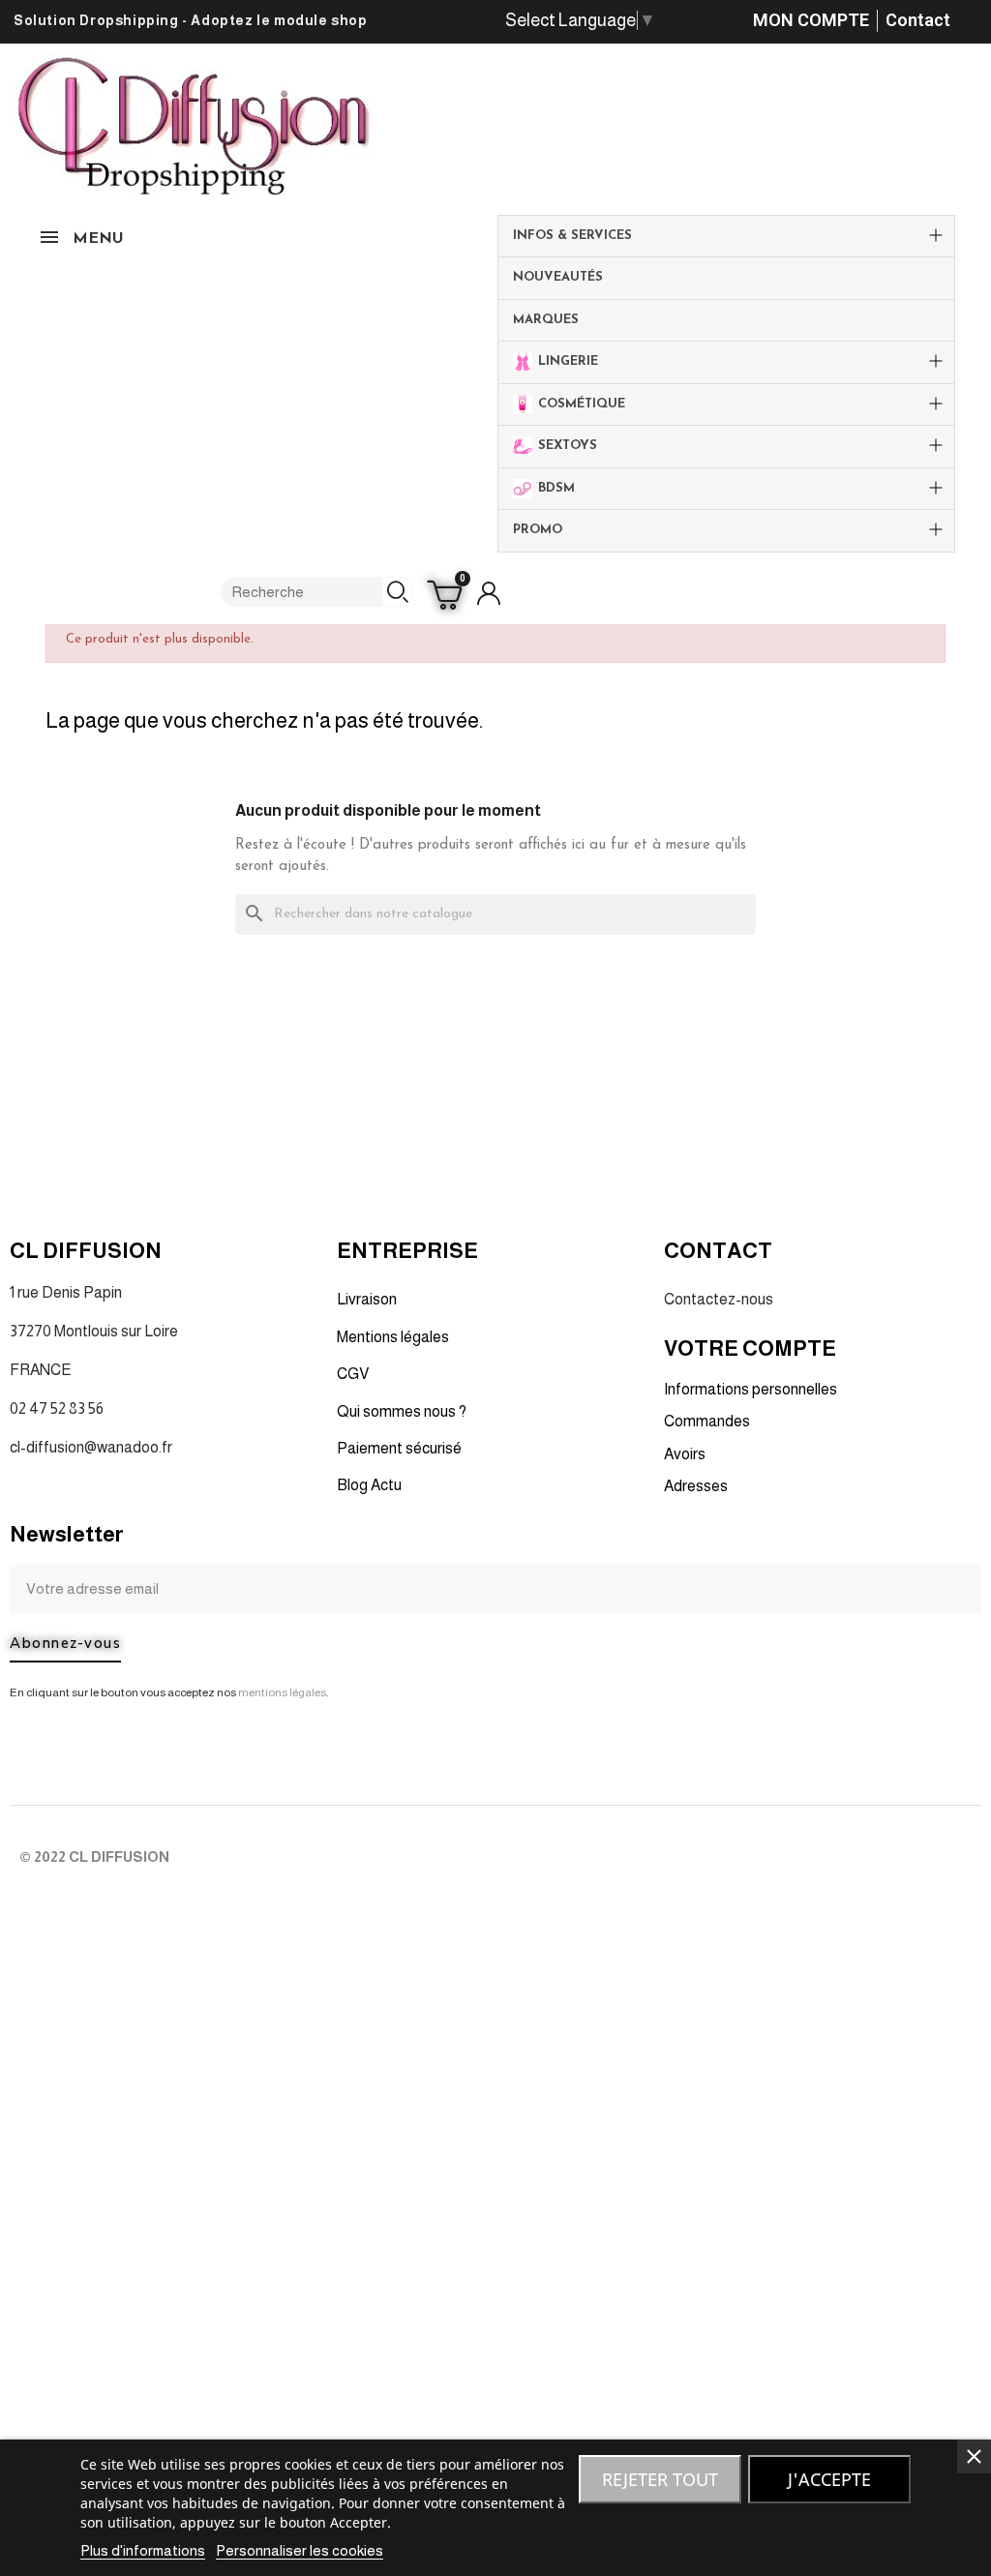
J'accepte (829, 2479)
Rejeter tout (660, 2479)
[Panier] (448, 593)
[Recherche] (398, 592)
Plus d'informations (143, 2550)
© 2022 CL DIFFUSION (94, 1857)
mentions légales (282, 1692)
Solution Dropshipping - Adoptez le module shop (191, 20)
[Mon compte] (489, 593)
